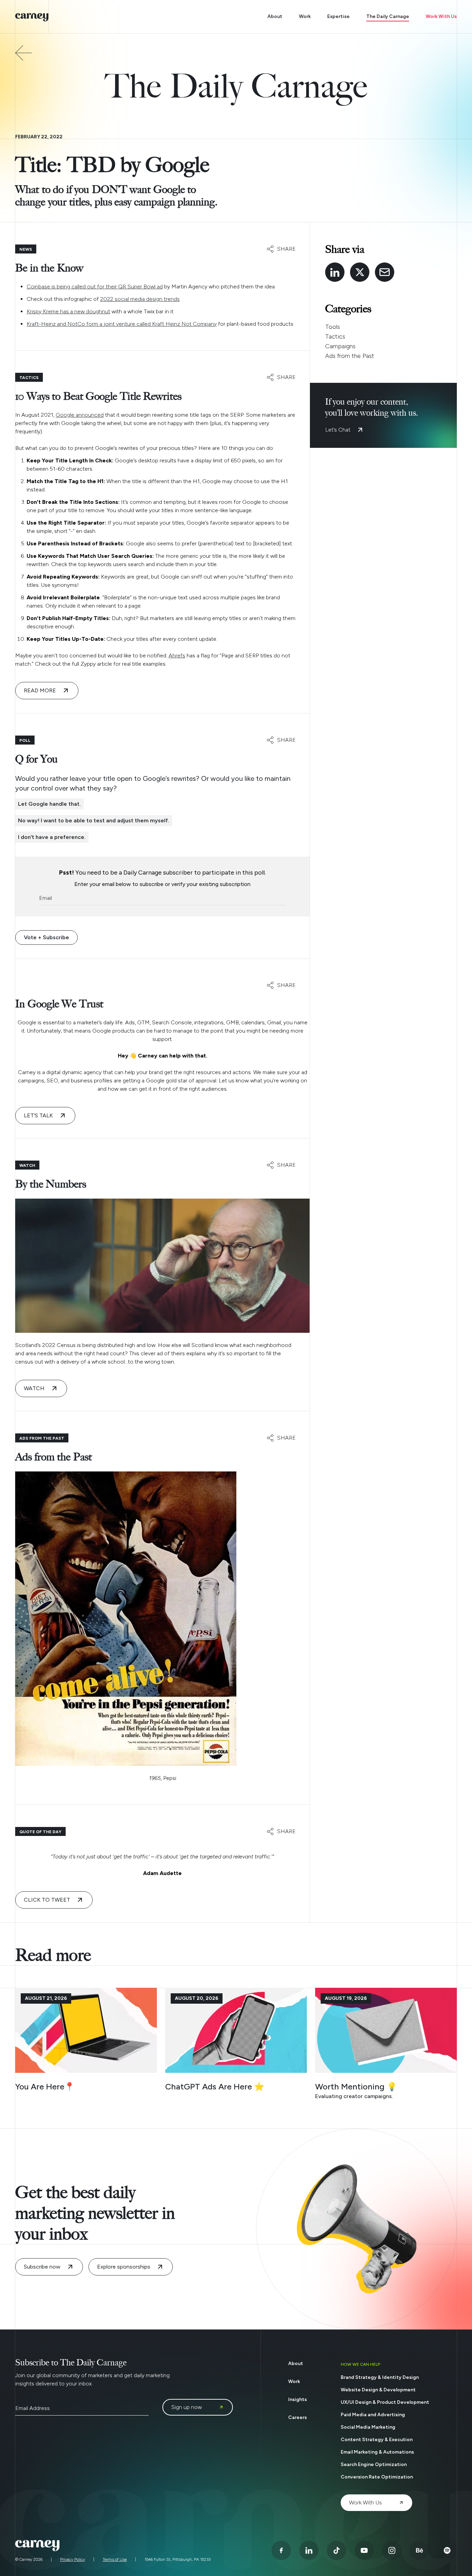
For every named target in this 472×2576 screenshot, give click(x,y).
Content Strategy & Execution (377, 2440)
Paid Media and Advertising (373, 2415)
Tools (333, 327)
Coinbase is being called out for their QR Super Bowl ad (95, 287)
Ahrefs (177, 655)
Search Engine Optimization (374, 2464)
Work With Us (441, 16)
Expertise (338, 16)
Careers (298, 2417)
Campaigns (340, 346)
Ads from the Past (350, 356)
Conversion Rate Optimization (377, 2477)
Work (305, 16)
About (275, 16)
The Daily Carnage (388, 16)
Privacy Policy (73, 2559)
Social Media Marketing (368, 2427)
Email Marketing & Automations (377, 2452)
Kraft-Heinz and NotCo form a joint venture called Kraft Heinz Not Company (122, 324)
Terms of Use (115, 2559)
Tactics (335, 336)
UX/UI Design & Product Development (385, 2402)
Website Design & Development (378, 2390)
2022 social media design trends (140, 299)
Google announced (80, 415)
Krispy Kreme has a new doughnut (68, 311)
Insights (298, 2399)
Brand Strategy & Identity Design (380, 2377)
